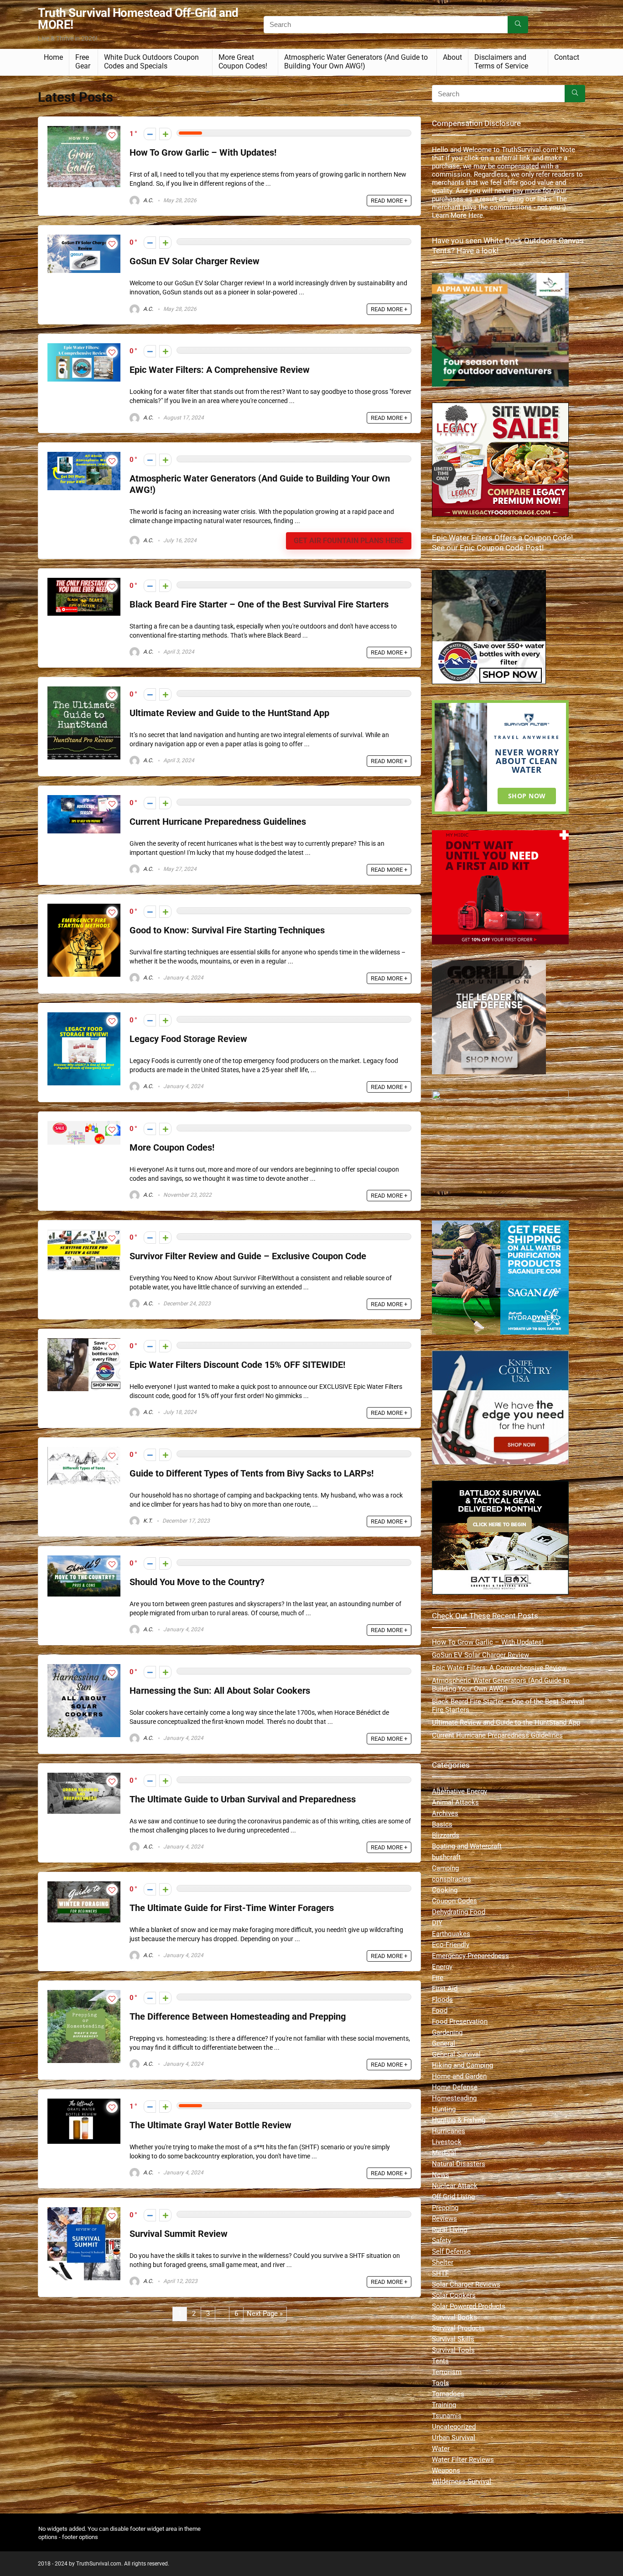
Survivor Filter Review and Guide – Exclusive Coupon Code (248, 1256)
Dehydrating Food (459, 1912)
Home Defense (455, 2087)
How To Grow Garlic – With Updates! (203, 153)
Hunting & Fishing (459, 2120)
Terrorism (447, 2372)
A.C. (148, 200)
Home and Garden (459, 2076)
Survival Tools (453, 2350)
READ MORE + (389, 201)
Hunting (444, 2109)
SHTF (440, 2273)
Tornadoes (448, 2394)
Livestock (447, 2142)
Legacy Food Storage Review (188, 1039)
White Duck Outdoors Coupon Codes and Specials (151, 62)
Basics (442, 1824)
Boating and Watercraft (467, 1846)
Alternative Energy (459, 1791)
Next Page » (265, 2314)
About (452, 57)
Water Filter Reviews (463, 2460)
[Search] (518, 25)
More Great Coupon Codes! (243, 62)
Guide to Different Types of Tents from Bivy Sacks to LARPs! (252, 1474)
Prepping (445, 2208)
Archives (445, 1813)
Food (440, 2011)
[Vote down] (150, 134)
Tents (440, 2361)
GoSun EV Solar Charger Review (195, 261)
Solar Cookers (454, 2295)
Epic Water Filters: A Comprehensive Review (220, 370)
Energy (442, 1967)
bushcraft (446, 1857)
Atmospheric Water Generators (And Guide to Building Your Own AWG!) (356, 62)
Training (444, 2405)
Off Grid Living (453, 2197)
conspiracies (452, 1879)
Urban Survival (454, 2438)
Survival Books (454, 2317)
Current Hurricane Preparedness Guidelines (218, 822)
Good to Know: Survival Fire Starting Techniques (227, 930)
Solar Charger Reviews (466, 2284)
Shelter (443, 2262)
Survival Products (458, 2328)
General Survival (456, 2054)
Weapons (446, 2471)
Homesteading (454, 2098)
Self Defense (451, 2251)
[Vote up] (165, 134)
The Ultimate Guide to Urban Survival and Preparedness (243, 1799)
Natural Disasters (459, 2164)
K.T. (147, 1521)
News (441, 2175)
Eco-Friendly (451, 1945)
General (444, 2043)
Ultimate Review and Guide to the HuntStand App (229, 713)
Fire (438, 1978)
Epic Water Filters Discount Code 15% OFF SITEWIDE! (237, 1365)
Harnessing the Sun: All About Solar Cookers (220, 1691)
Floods (442, 2000)
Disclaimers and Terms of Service (501, 62)
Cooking (445, 1890)
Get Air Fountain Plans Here (348, 541)
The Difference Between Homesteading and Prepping (238, 2017)
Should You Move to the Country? (197, 1582)
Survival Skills (453, 2339)
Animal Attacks (455, 1802)
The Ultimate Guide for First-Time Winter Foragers (232, 1908)
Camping (445, 1868)
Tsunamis (447, 2416)
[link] (489, 574)
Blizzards (446, 1835)
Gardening (447, 2032)
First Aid (445, 1989)
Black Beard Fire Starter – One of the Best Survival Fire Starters (259, 605)
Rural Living (449, 2230)
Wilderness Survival (462, 2482)
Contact (567, 57)
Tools (441, 2383)
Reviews (444, 2219)
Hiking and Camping (462, 2065)
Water (441, 2449)
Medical (444, 2153)
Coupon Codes (454, 1901)
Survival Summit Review (179, 2234)
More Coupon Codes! (172, 1148)
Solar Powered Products (469, 2306)
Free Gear (83, 62)
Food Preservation (460, 2021)
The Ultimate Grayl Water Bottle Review (210, 2125)
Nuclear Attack (455, 2186)
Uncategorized (454, 2427)
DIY (437, 1923)
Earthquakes (451, 1934)
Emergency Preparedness (470, 1956)
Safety (441, 2241)
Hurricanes (449, 2131)
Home (53, 57)
